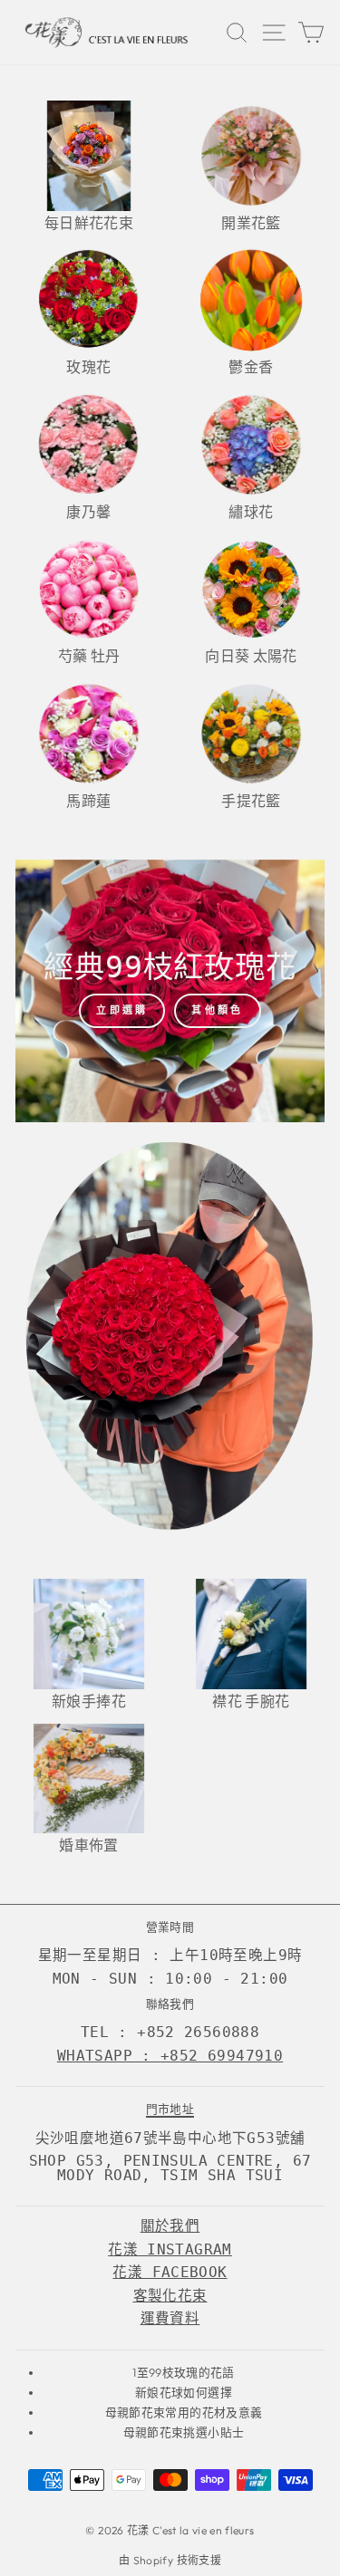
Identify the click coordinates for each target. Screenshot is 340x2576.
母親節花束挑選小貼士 (184, 2432)
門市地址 (170, 2109)
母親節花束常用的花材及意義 (184, 2412)
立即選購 (122, 1010)
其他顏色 (217, 1010)
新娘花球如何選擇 (184, 2392)
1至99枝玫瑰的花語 (183, 2372)
